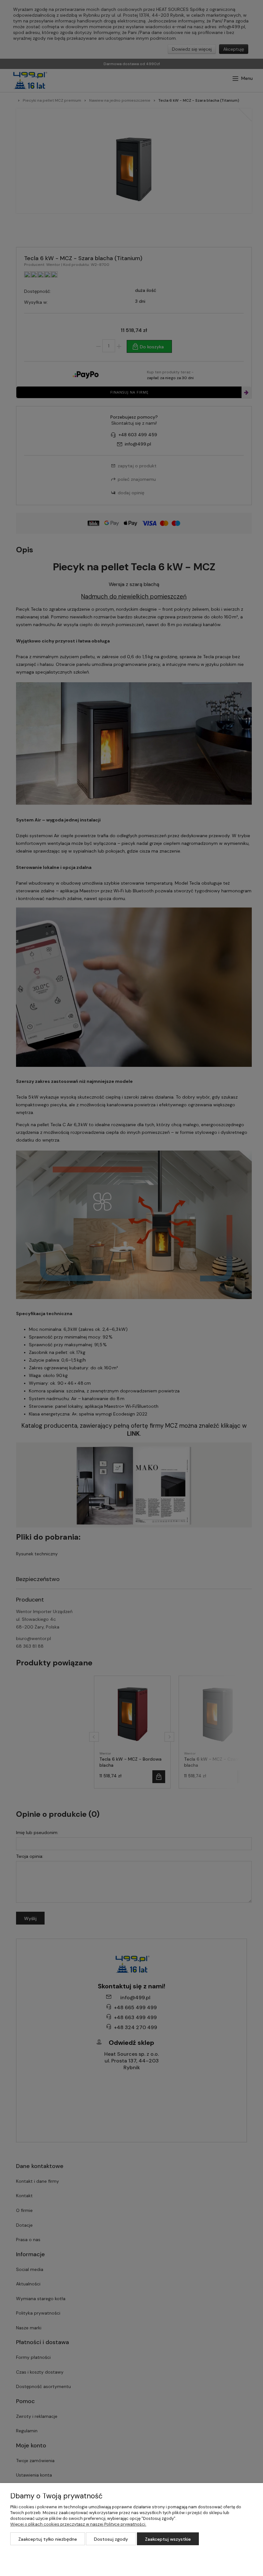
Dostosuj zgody (111, 2539)
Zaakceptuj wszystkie (168, 2539)
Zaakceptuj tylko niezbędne (48, 2539)
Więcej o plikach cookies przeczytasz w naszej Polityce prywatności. (78, 2524)
